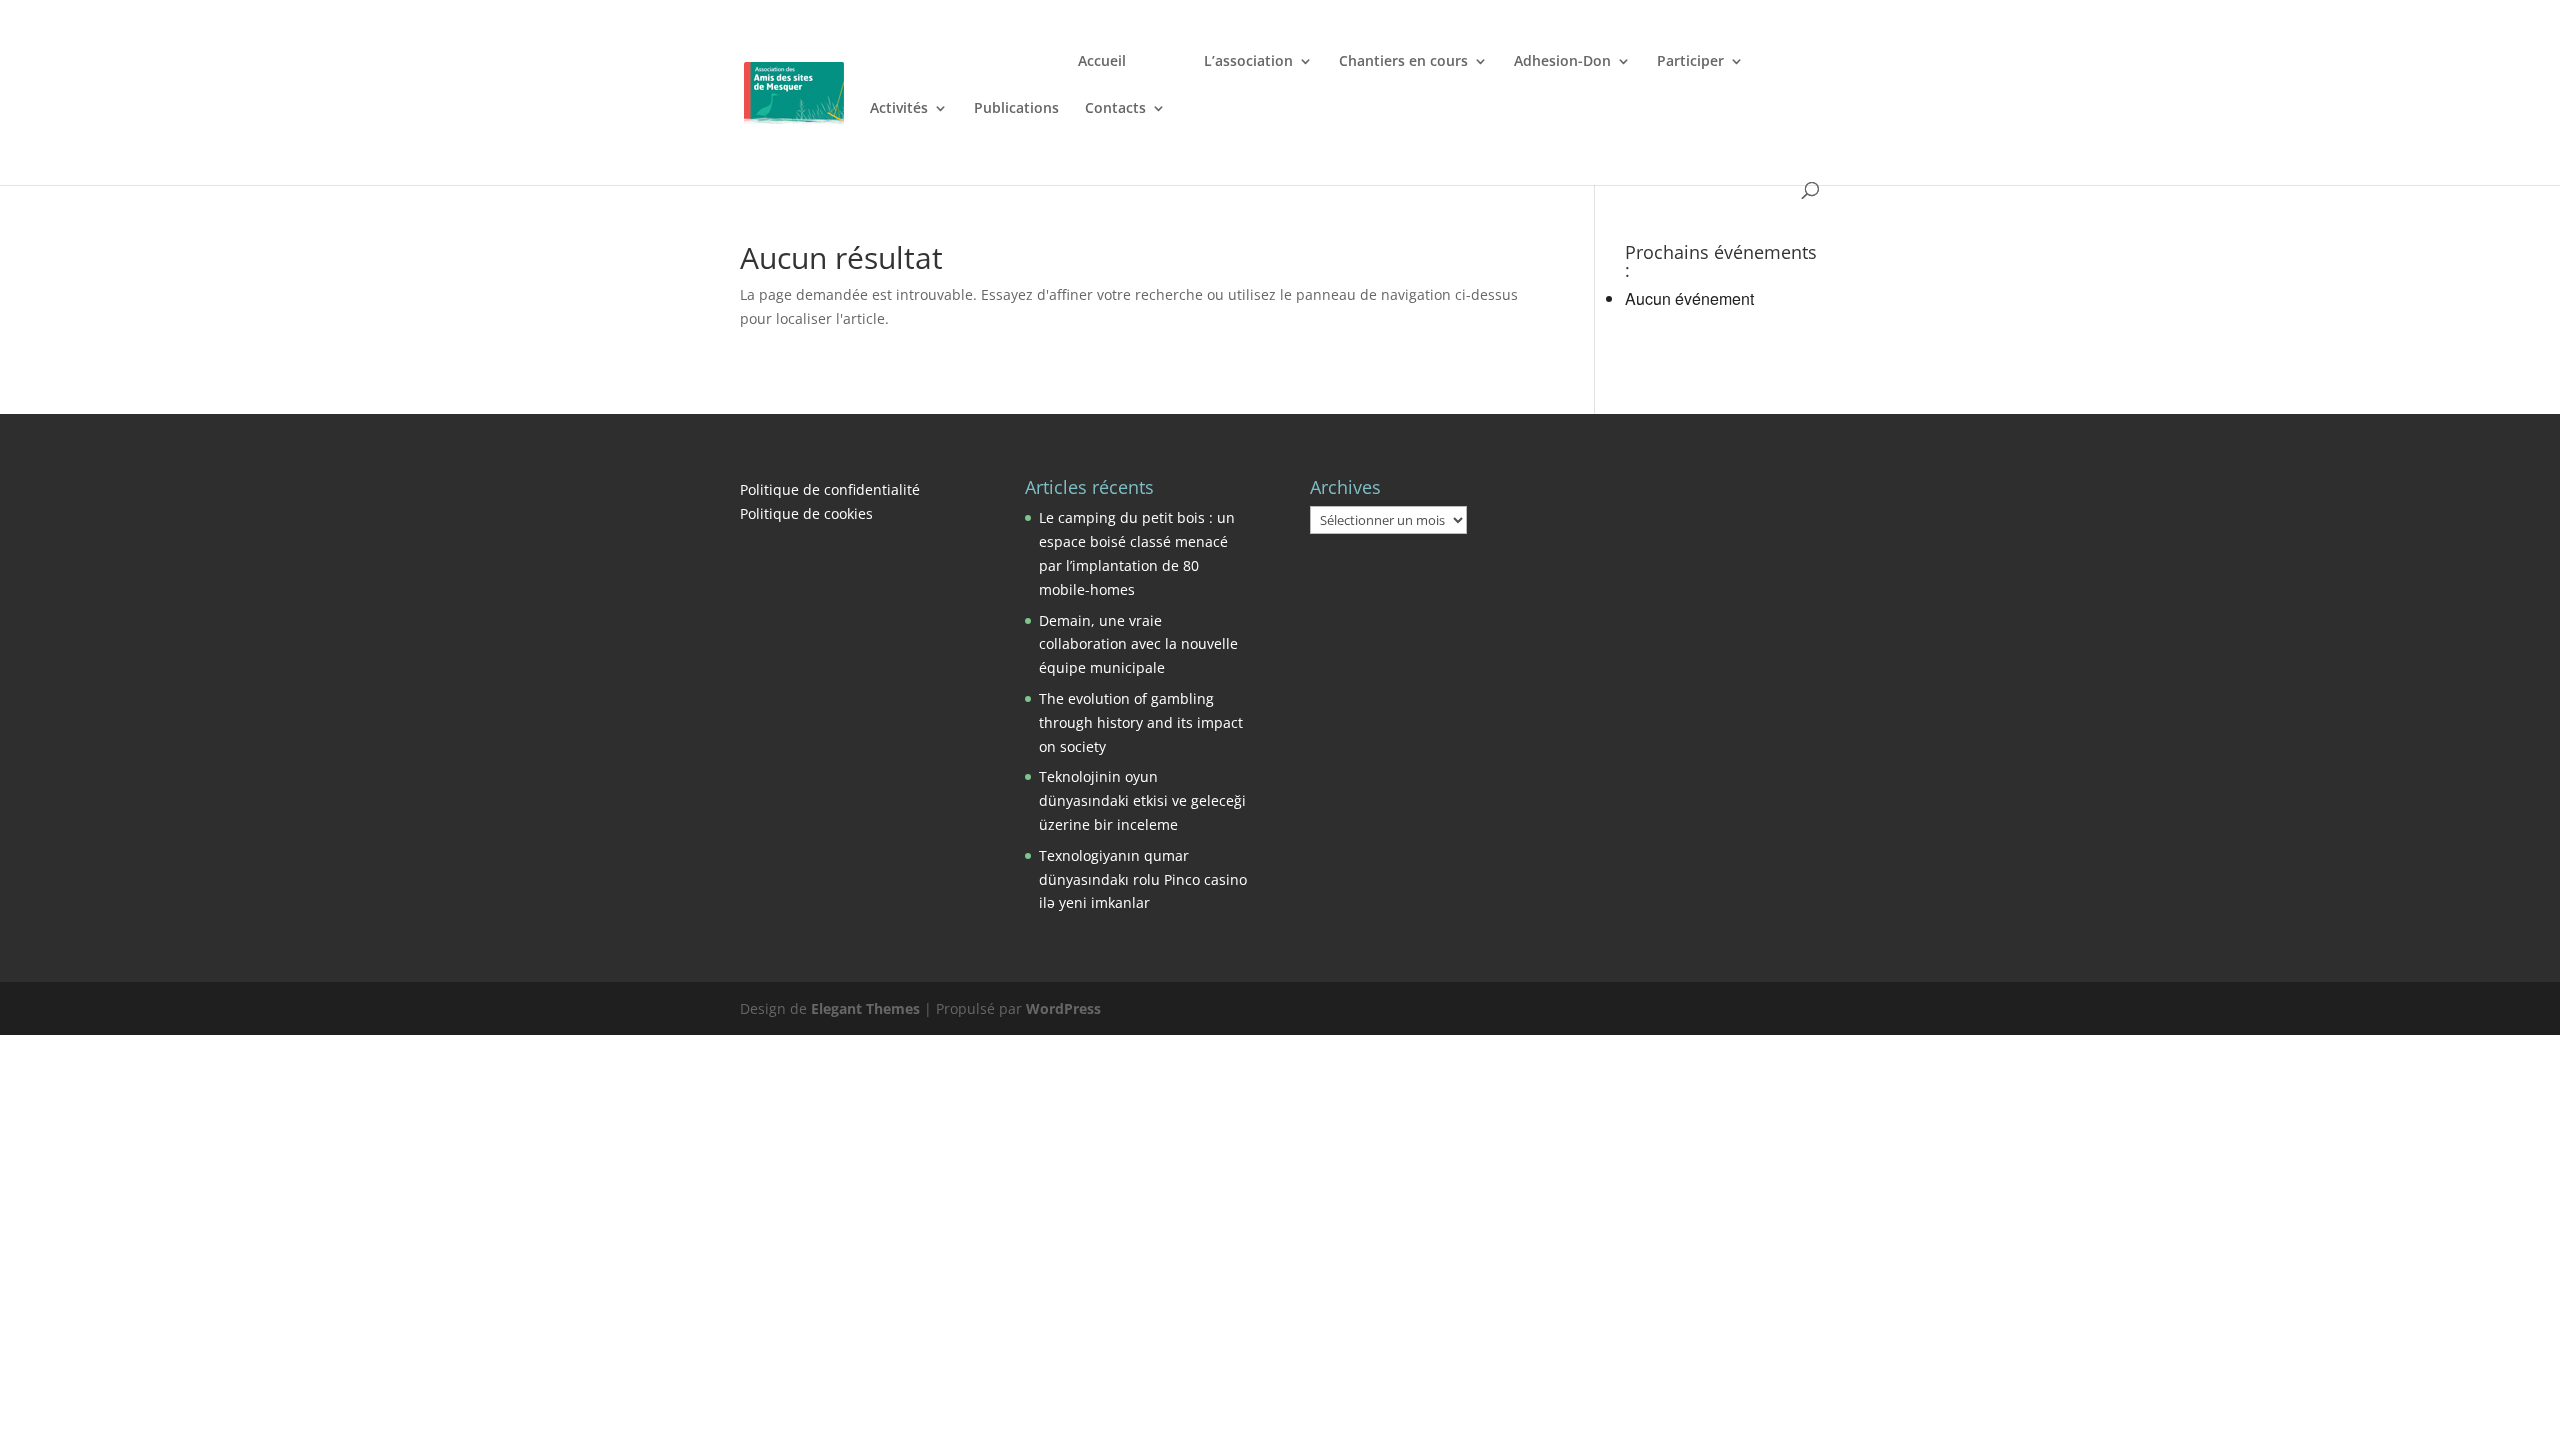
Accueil (1102, 62)
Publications (1016, 109)
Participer (1690, 62)
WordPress (1063, 1008)
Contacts (1115, 109)
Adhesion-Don (1562, 62)
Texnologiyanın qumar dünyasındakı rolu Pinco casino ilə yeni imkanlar (1143, 879)
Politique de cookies (806, 513)
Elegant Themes (865, 1008)
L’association (1248, 62)
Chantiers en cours (1403, 62)
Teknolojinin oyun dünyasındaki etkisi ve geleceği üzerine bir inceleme (1142, 800)
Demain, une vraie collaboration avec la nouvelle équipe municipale (1138, 644)
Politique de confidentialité (830, 489)
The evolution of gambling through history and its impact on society (1141, 722)
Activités (899, 109)
